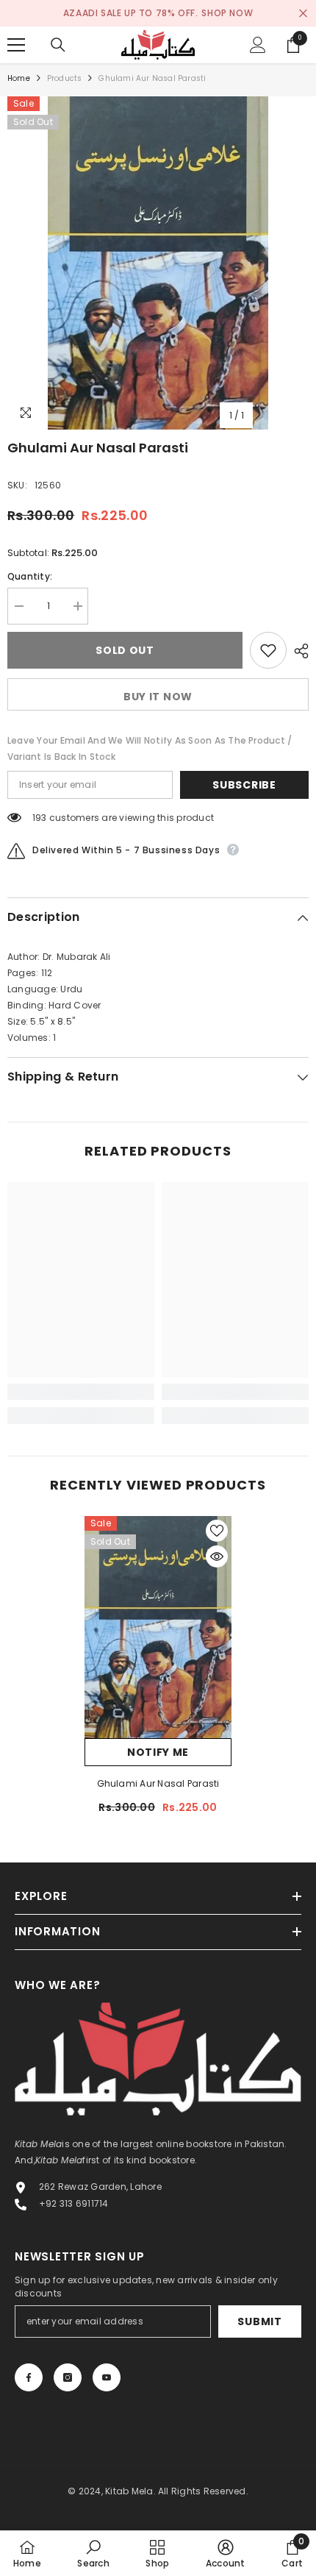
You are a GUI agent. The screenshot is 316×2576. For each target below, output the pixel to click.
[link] (81, 1392)
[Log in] (258, 45)
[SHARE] (298, 651)
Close (303, 14)
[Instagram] (68, 2377)
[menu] (16, 45)
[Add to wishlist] (268, 650)
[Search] (58, 45)
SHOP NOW (227, 13)
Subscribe (244, 785)
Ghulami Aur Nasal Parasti (158, 1783)
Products (65, 78)
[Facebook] (29, 2377)
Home (19, 78)
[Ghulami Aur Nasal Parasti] (158, 1627)
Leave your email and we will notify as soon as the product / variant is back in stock (150, 748)
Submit (259, 2321)
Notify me (158, 1752)
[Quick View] (217, 1556)
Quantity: (30, 576)
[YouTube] (107, 2377)
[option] (158, 263)
